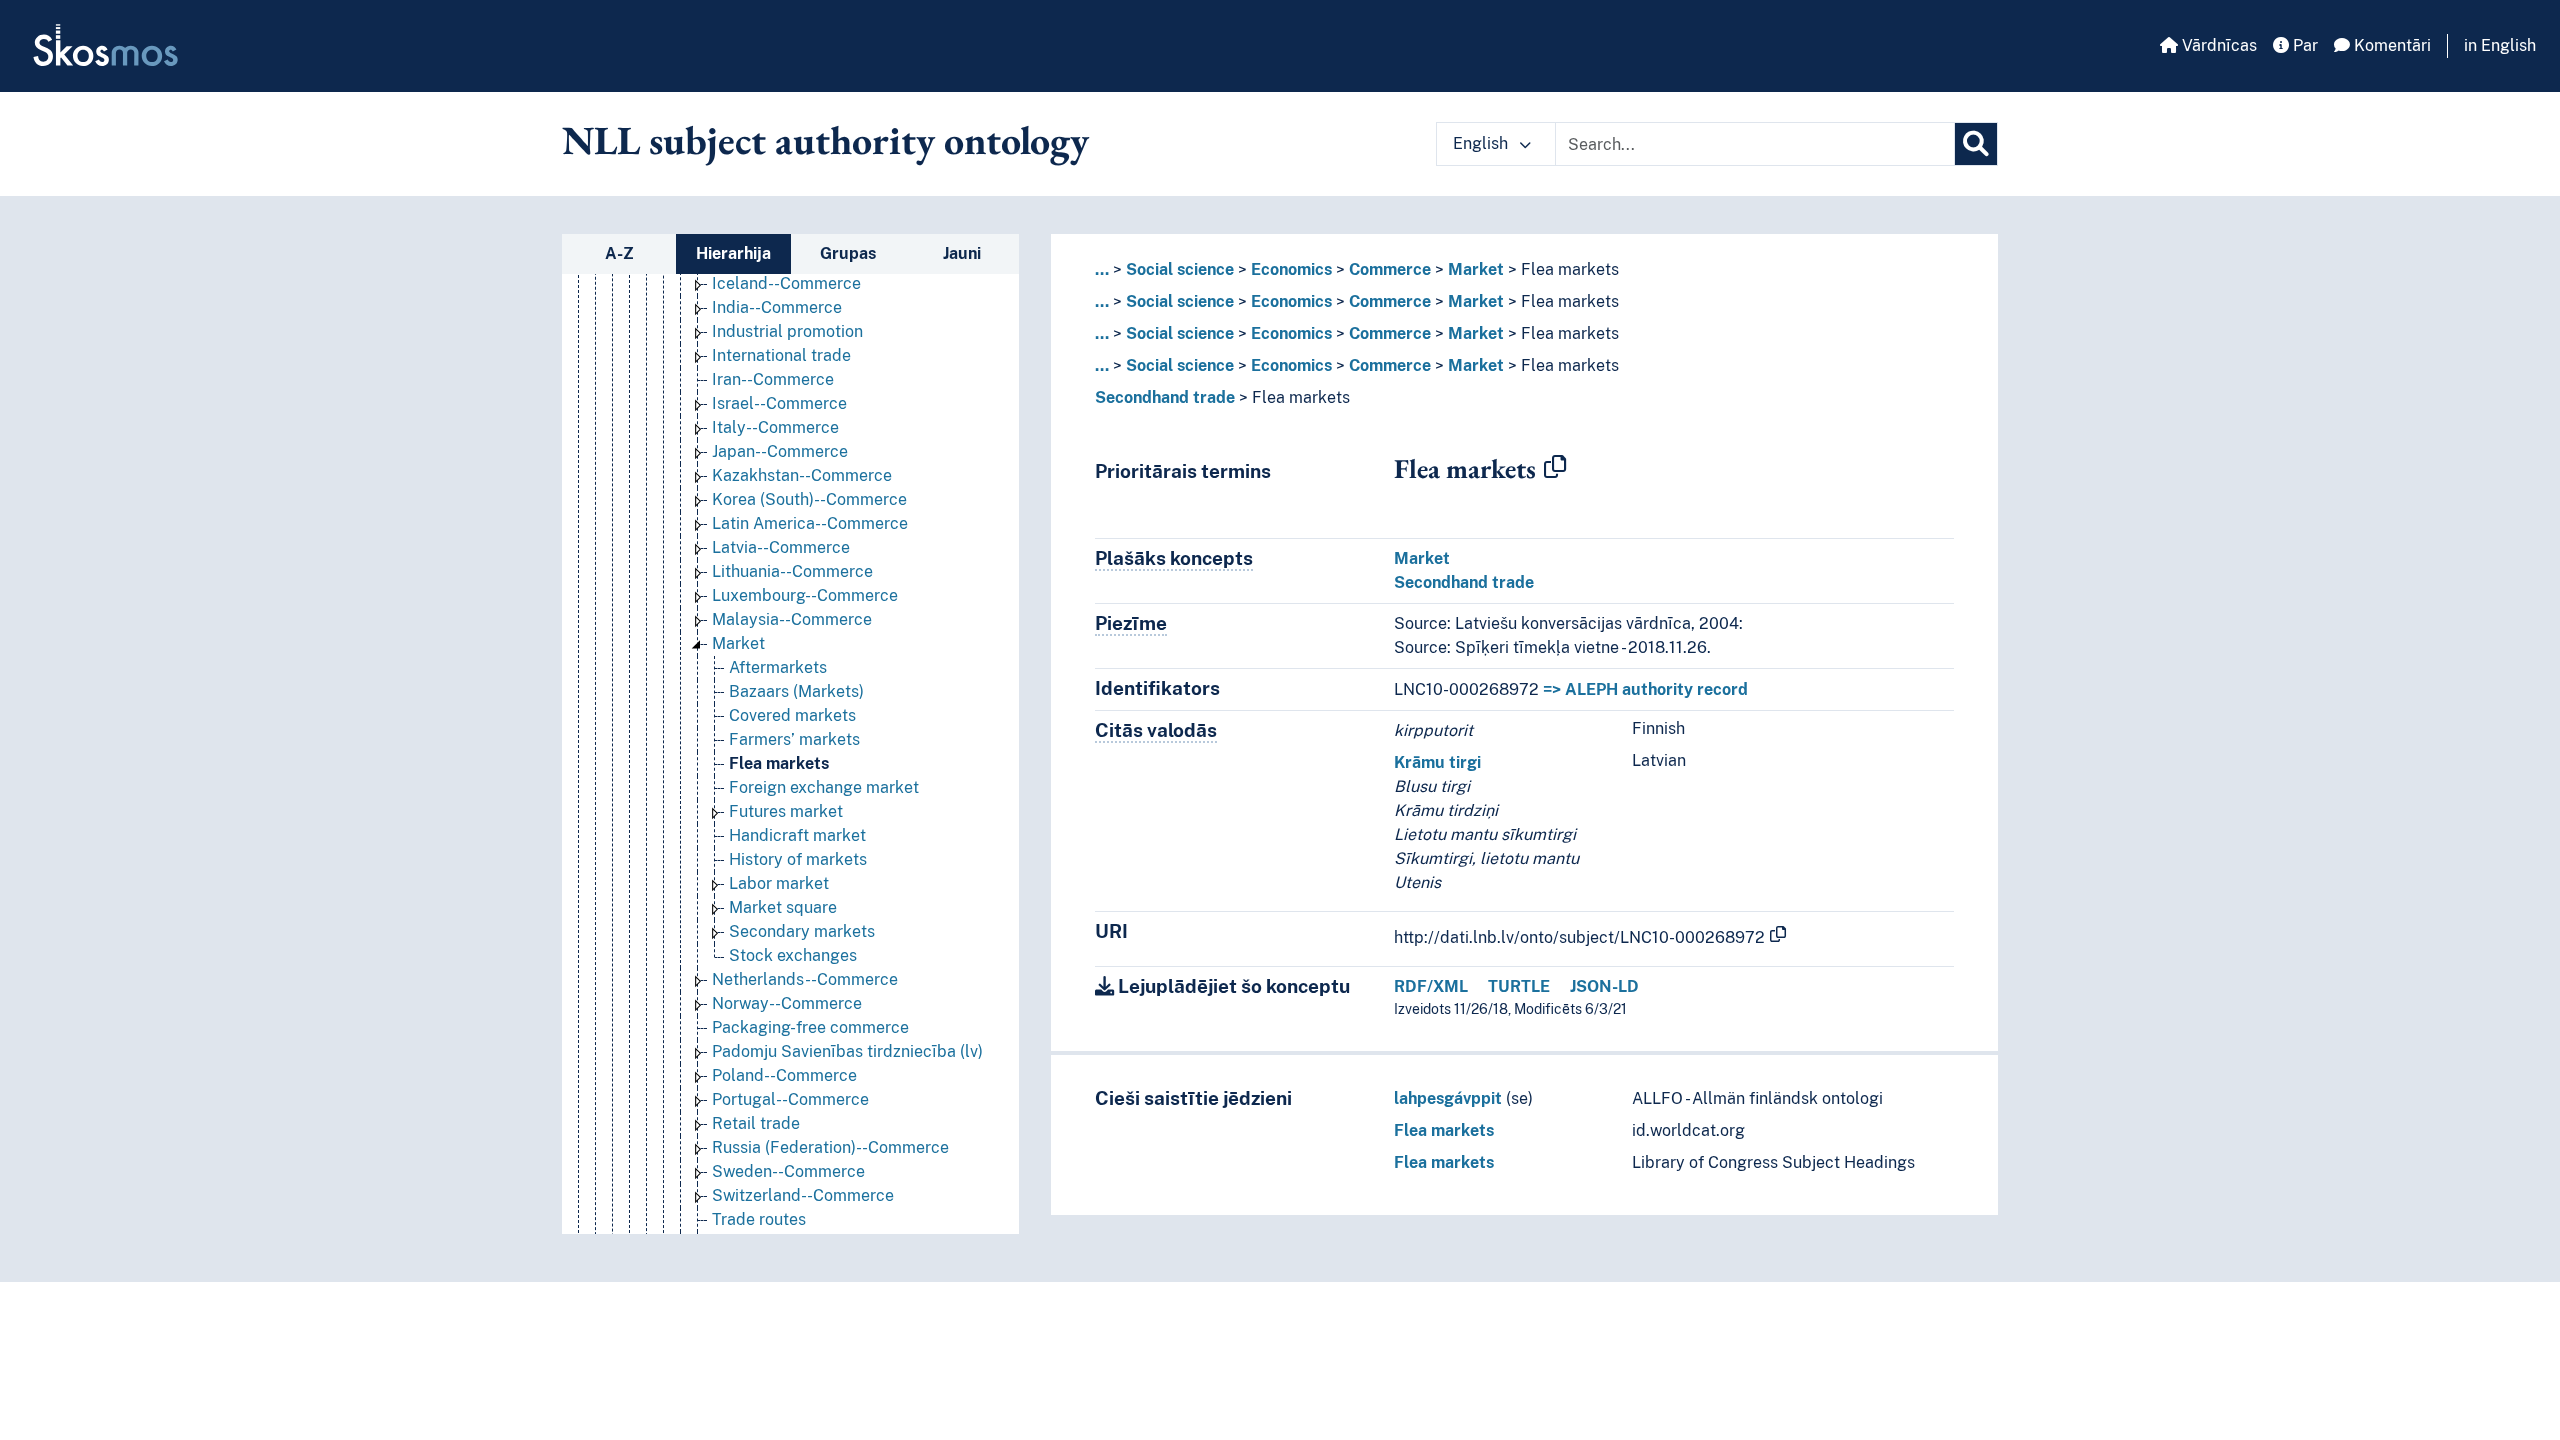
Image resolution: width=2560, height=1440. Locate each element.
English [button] (1482, 143)
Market (738, 643)
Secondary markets (802, 931)
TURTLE (1519, 986)
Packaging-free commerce (810, 1027)
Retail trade (756, 1123)
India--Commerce (777, 307)
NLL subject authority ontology (825, 140)
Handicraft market (797, 835)
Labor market (779, 883)
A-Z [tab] (619, 253)
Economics (1291, 269)
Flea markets (779, 763)
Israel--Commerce (779, 403)
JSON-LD (1604, 986)
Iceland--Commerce (786, 283)
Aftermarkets (778, 667)
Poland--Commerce (784, 1075)
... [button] (1102, 269)
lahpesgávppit (1448, 1098)
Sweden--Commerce (788, 1171)
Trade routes (759, 1219)
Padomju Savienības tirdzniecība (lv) (847, 1051)
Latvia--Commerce (781, 547)
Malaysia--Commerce (792, 619)
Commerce (1390, 269)
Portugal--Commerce (790, 1099)
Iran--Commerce (773, 379)
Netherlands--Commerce (805, 979)
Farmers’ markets (794, 739)
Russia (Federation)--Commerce (830, 1147)
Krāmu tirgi (1437, 762)
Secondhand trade (1165, 397)
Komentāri (2390, 45)
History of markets (798, 859)
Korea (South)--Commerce (809, 499)
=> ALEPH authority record (1645, 689)
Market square (783, 907)
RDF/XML (1431, 986)
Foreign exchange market (824, 787)
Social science (1180, 269)
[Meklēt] (1976, 144)
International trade (781, 355)
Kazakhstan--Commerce (802, 475)
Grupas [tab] (848, 253)
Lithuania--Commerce (792, 571)
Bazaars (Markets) (796, 691)
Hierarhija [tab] (733, 253)
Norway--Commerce (787, 1003)
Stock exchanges (793, 955)
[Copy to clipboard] (1555, 468)
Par (2303, 45)
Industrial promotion (787, 331)
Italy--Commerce (775, 427)
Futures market (786, 811)
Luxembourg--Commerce (805, 595)
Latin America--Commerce (810, 523)
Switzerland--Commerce (803, 1195)
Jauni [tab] (962, 253)
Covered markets (792, 715)
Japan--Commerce (780, 451)
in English (2500, 45)
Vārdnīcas (2217, 45)
